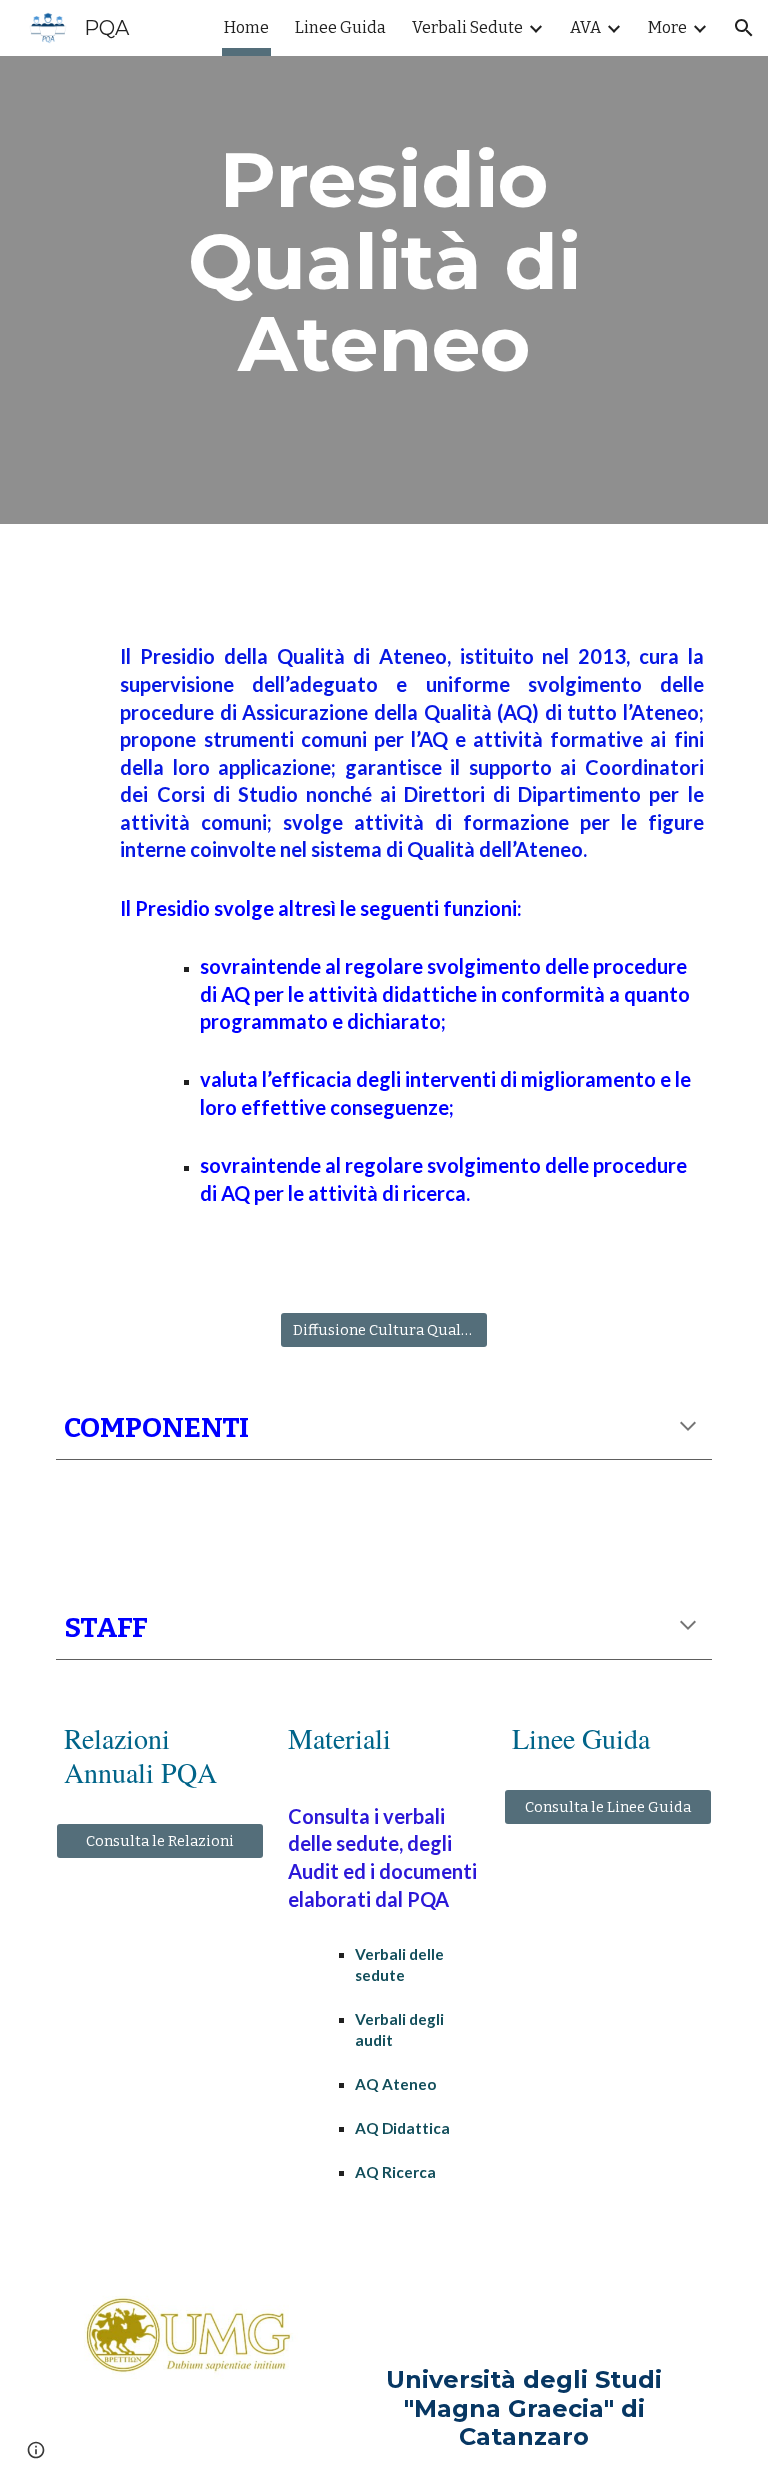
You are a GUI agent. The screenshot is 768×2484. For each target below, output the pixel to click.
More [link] (667, 27)
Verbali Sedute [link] (467, 27)
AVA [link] (585, 27)
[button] (744, 28)
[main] (383, 262)
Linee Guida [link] (340, 27)
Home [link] (246, 27)
